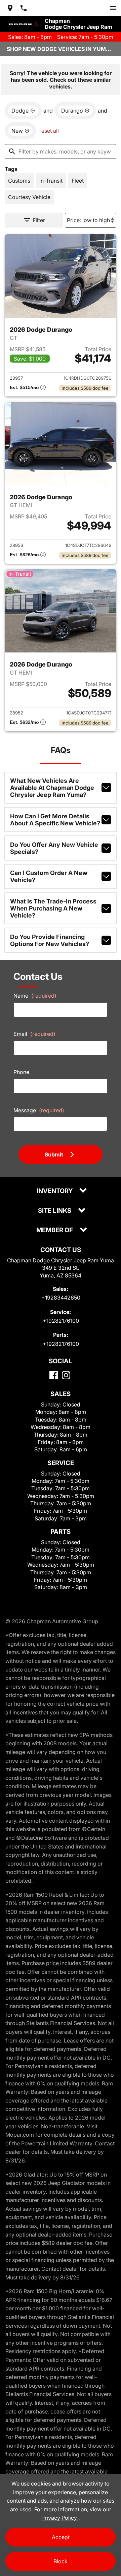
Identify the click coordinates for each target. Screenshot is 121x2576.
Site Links (55, 1211)
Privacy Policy (60, 2518)
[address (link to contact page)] (10, 8)
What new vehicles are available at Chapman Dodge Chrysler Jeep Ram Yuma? (52, 788)
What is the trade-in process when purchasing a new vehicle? (53, 908)
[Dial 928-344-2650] (24, 8)
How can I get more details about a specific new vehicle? (55, 820)
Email (34, 1034)
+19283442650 (61, 1298)
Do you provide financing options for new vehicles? (50, 940)
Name (35, 996)
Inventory (55, 1191)
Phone (21, 1072)
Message (39, 1110)
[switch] (113, 8)
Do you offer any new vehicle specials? (54, 848)
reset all (49, 131)
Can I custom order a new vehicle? (49, 876)
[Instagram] (66, 1375)
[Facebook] (54, 1375)
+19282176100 (61, 1321)
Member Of (55, 1230)
